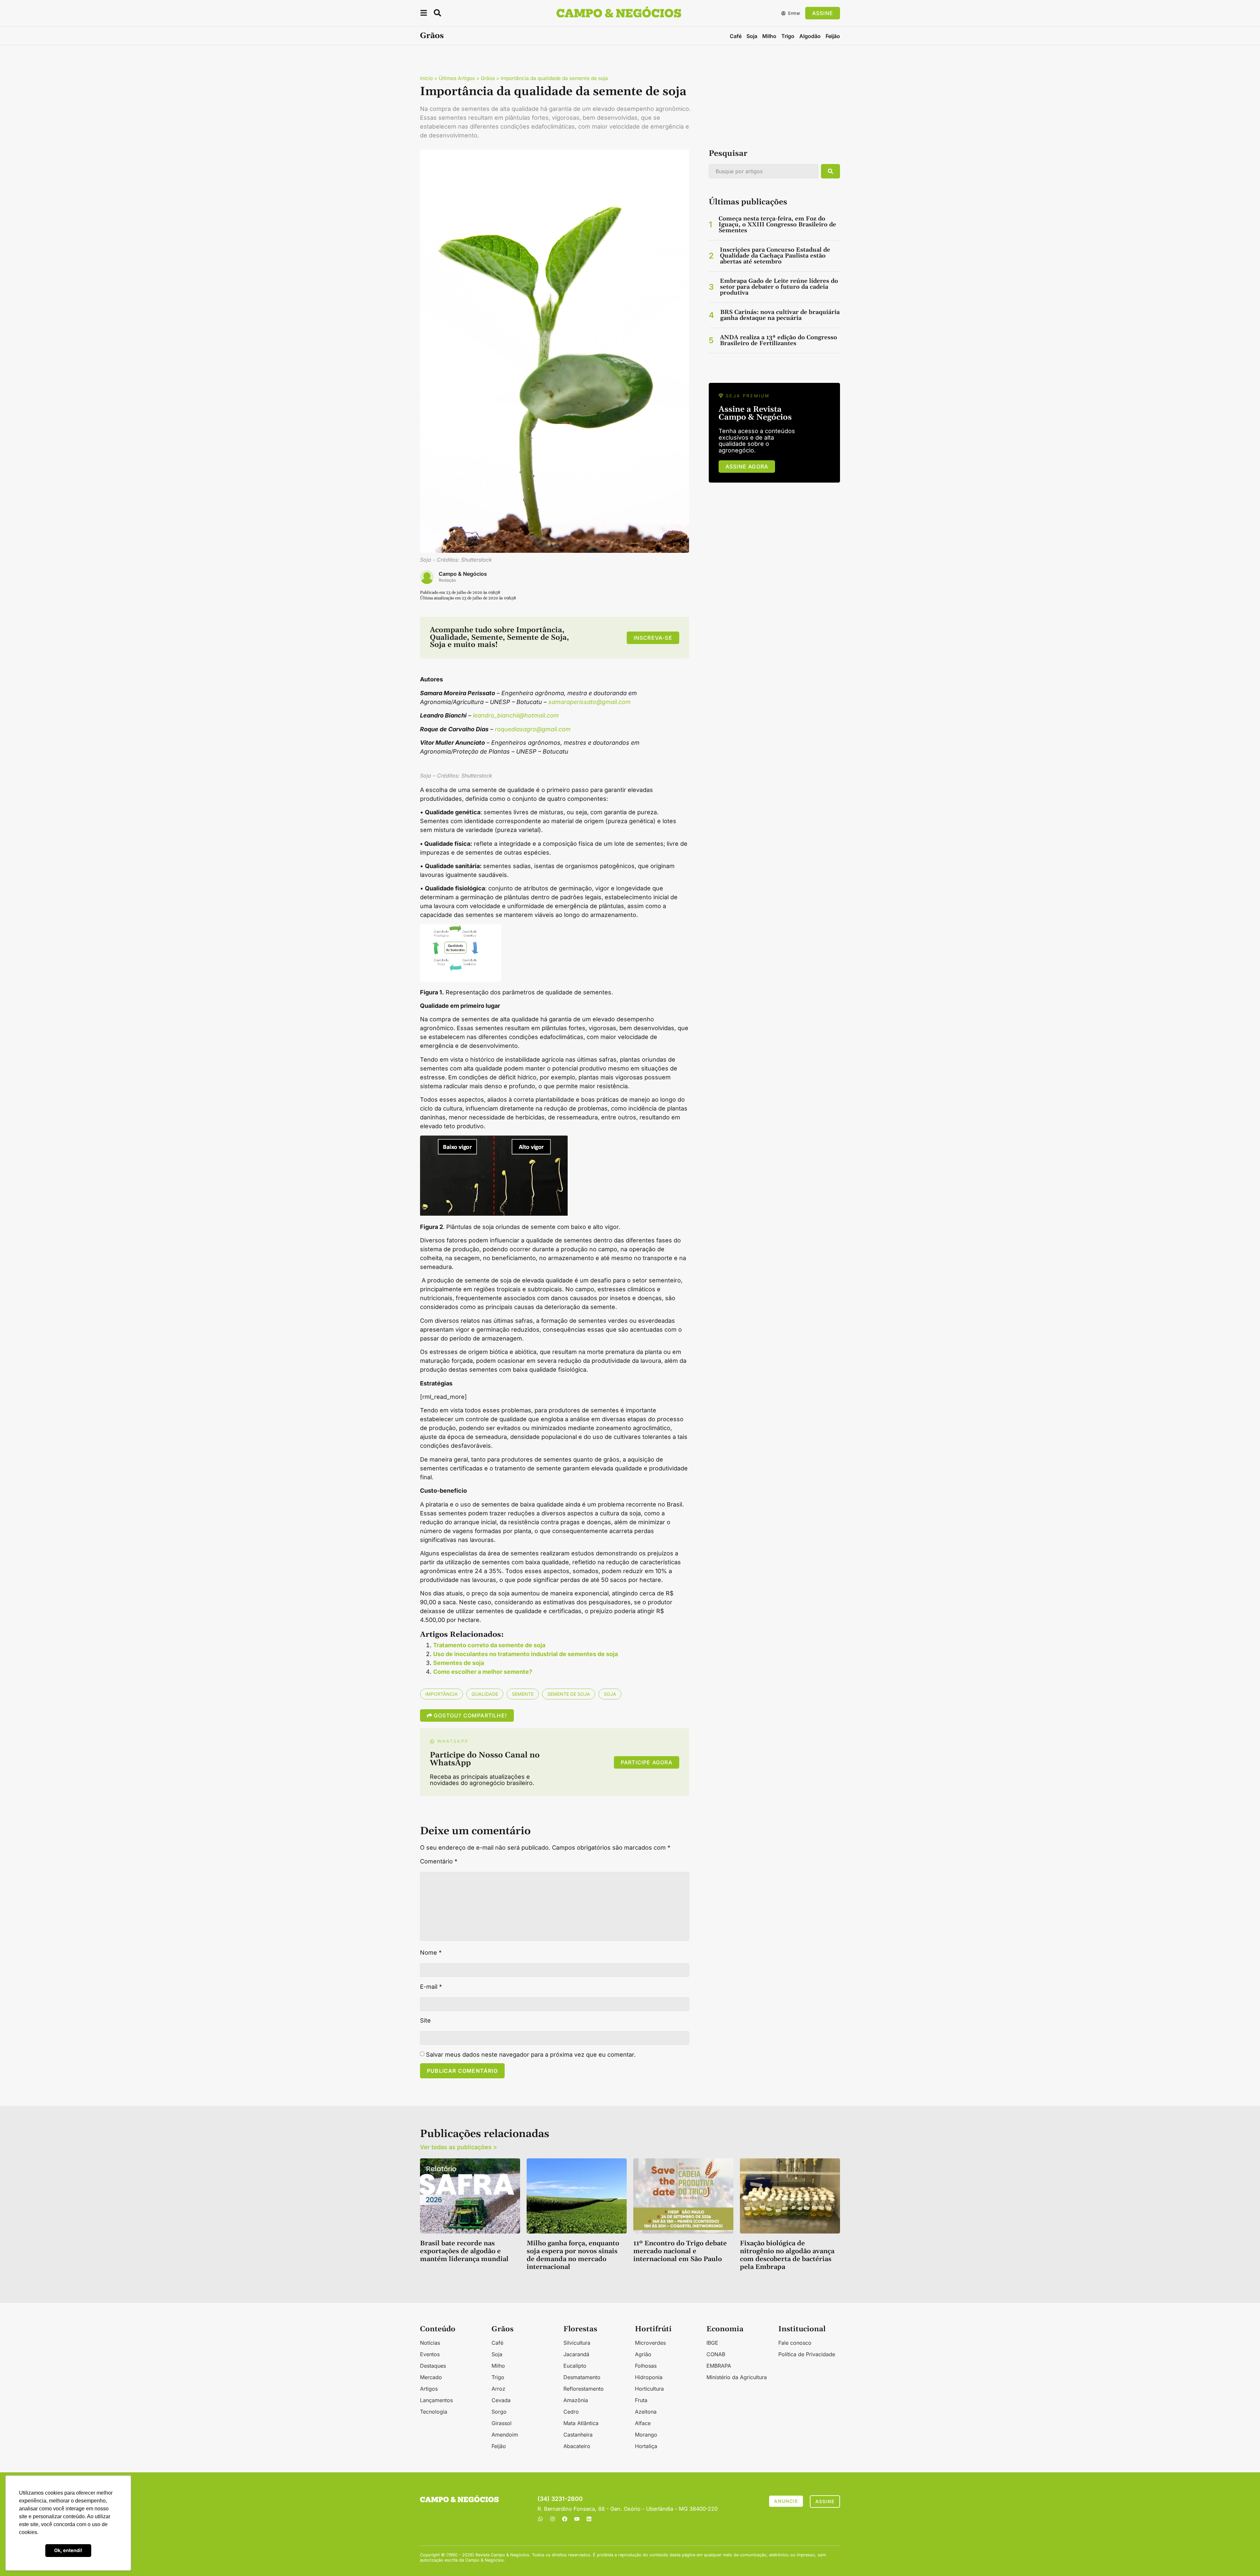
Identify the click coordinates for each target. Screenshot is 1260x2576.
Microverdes (650, 2343)
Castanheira (578, 2435)
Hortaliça (646, 2446)
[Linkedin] (589, 2519)
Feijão (833, 36)
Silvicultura (577, 2343)
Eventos (430, 2354)
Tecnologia (434, 2412)
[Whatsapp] (540, 2519)
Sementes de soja (459, 1663)
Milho (769, 36)
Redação (447, 580)
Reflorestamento (584, 2389)
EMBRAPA (719, 2366)
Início (426, 78)
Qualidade (485, 1694)
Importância (441, 1694)
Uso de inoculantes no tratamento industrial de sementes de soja (525, 1654)
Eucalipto (575, 2366)
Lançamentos (436, 2400)
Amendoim (505, 2435)
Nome (431, 1953)
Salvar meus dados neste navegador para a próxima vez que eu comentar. (531, 2055)
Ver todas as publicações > (459, 2147)
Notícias (430, 2343)
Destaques (433, 2366)
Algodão (810, 36)
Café (736, 36)
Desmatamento (582, 2377)
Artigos (429, 2389)
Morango (646, 2435)
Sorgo (499, 2412)
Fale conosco (795, 2343)
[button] (424, 14)
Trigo (788, 36)
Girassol (502, 2423)
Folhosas (646, 2366)
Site (425, 2021)
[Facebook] (565, 2519)
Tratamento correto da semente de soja (489, 1645)
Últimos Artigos (457, 78)
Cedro (571, 2412)
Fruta (641, 2400)
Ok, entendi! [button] (68, 2550)
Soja (752, 36)
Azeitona (646, 2412)
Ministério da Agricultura (737, 2377)
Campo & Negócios (463, 574)
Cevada (501, 2400)
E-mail (431, 1987)
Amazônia (576, 2400)
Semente (523, 1694)
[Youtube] (577, 2519)
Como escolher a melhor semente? (483, 1672)
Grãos (432, 36)
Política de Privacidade (807, 2354)
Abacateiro (577, 2446)
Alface (643, 2423)
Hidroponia (649, 2377)
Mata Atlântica (581, 2423)
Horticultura (649, 2389)
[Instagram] (553, 2519)
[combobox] (764, 171)
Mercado (431, 2377)
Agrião (643, 2354)
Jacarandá (576, 2354)
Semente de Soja (569, 1694)
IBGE (712, 2343)
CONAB (716, 2354)
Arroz (498, 2389)
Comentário (439, 1861)
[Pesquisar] (830, 171)
